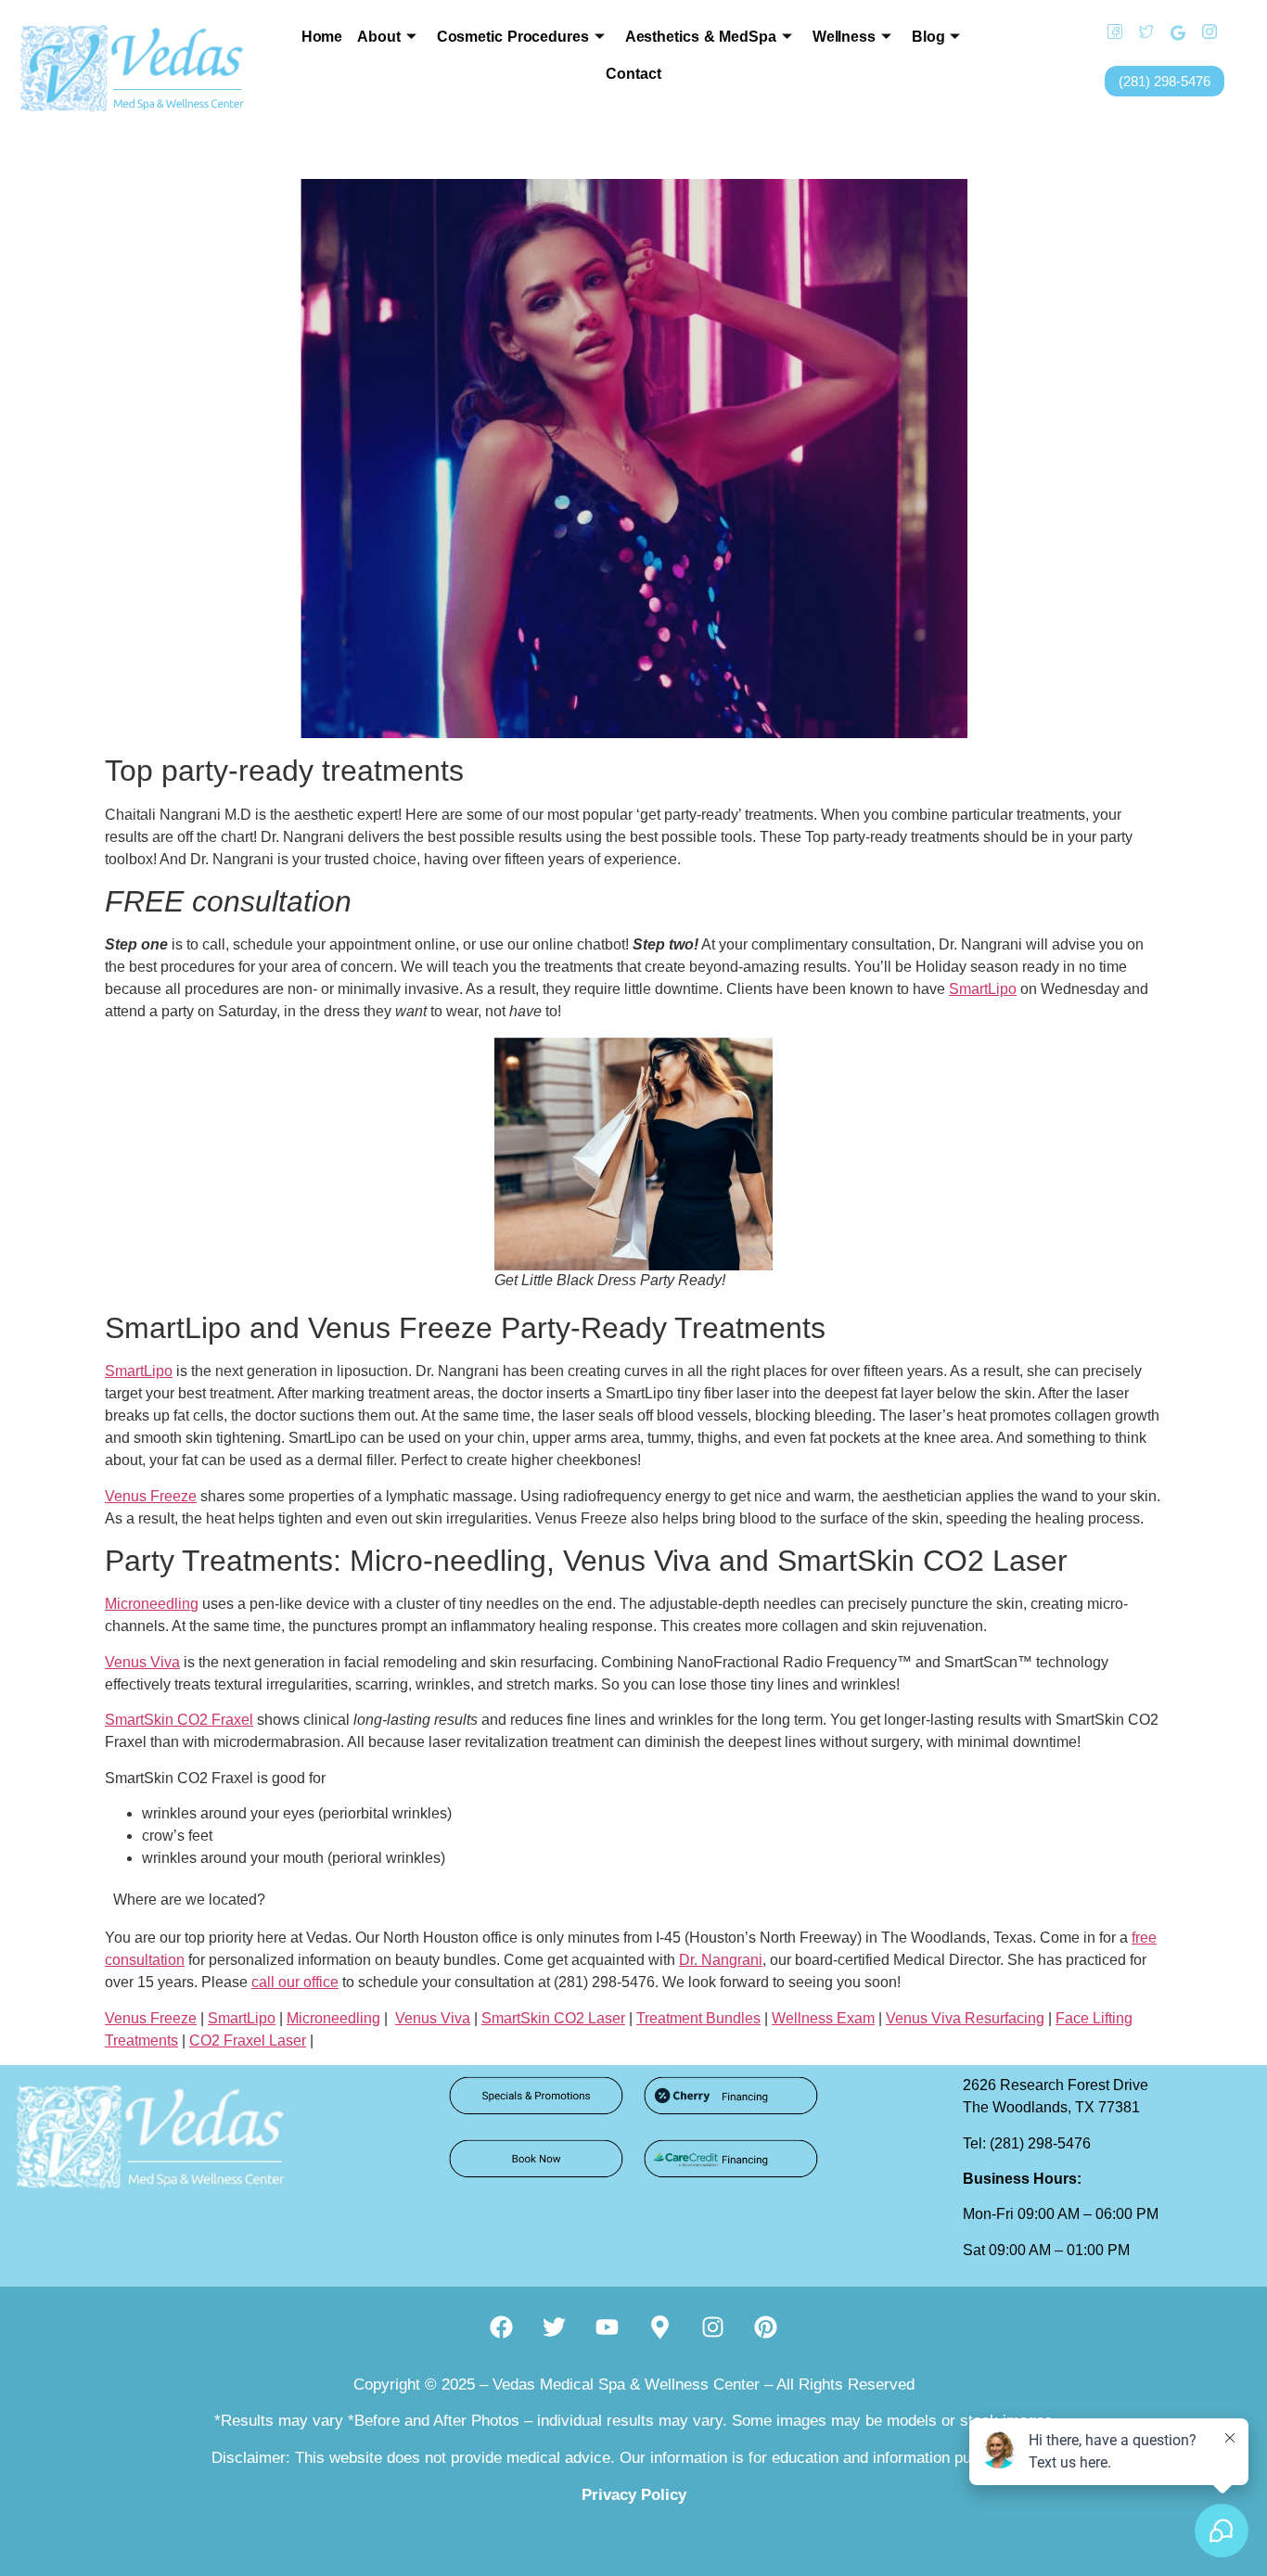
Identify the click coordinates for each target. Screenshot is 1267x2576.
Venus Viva (142, 1662)
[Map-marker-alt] (660, 2327)
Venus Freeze (151, 1496)
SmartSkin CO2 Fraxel (179, 1720)
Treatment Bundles (698, 2018)
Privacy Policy (634, 2495)
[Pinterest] (766, 2327)
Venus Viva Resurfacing (965, 2018)
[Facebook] (1108, 32)
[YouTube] (1235, 32)
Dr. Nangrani (721, 1960)
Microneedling (152, 1604)
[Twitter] (1140, 32)
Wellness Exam (823, 2018)
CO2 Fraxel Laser (248, 2040)
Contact (633, 74)
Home (322, 37)
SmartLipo (983, 989)
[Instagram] (1203, 32)
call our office (295, 1982)
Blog (928, 37)
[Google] (1171, 32)
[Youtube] (608, 2327)
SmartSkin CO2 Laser (553, 2018)
